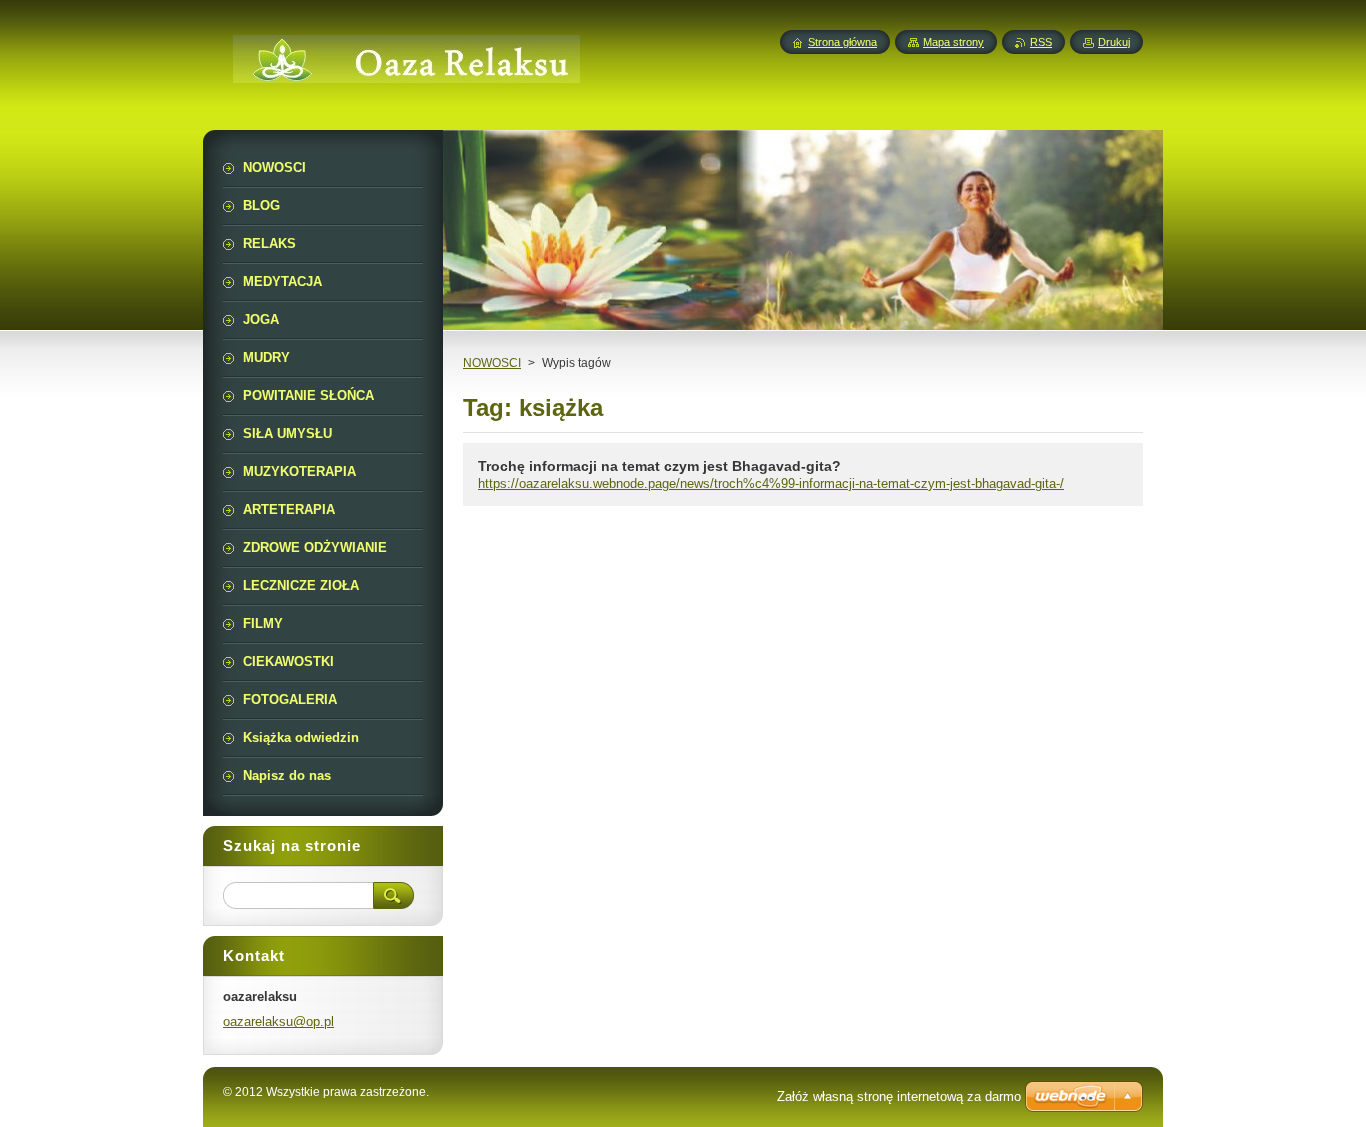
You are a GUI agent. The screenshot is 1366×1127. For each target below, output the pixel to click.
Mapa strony (953, 42)
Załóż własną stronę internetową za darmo (899, 1096)
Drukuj (1114, 42)
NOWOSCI (492, 363)
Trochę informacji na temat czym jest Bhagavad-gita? (659, 466)
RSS (1041, 42)
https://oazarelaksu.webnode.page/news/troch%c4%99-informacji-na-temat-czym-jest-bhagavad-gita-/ (771, 483)
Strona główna (842, 42)
